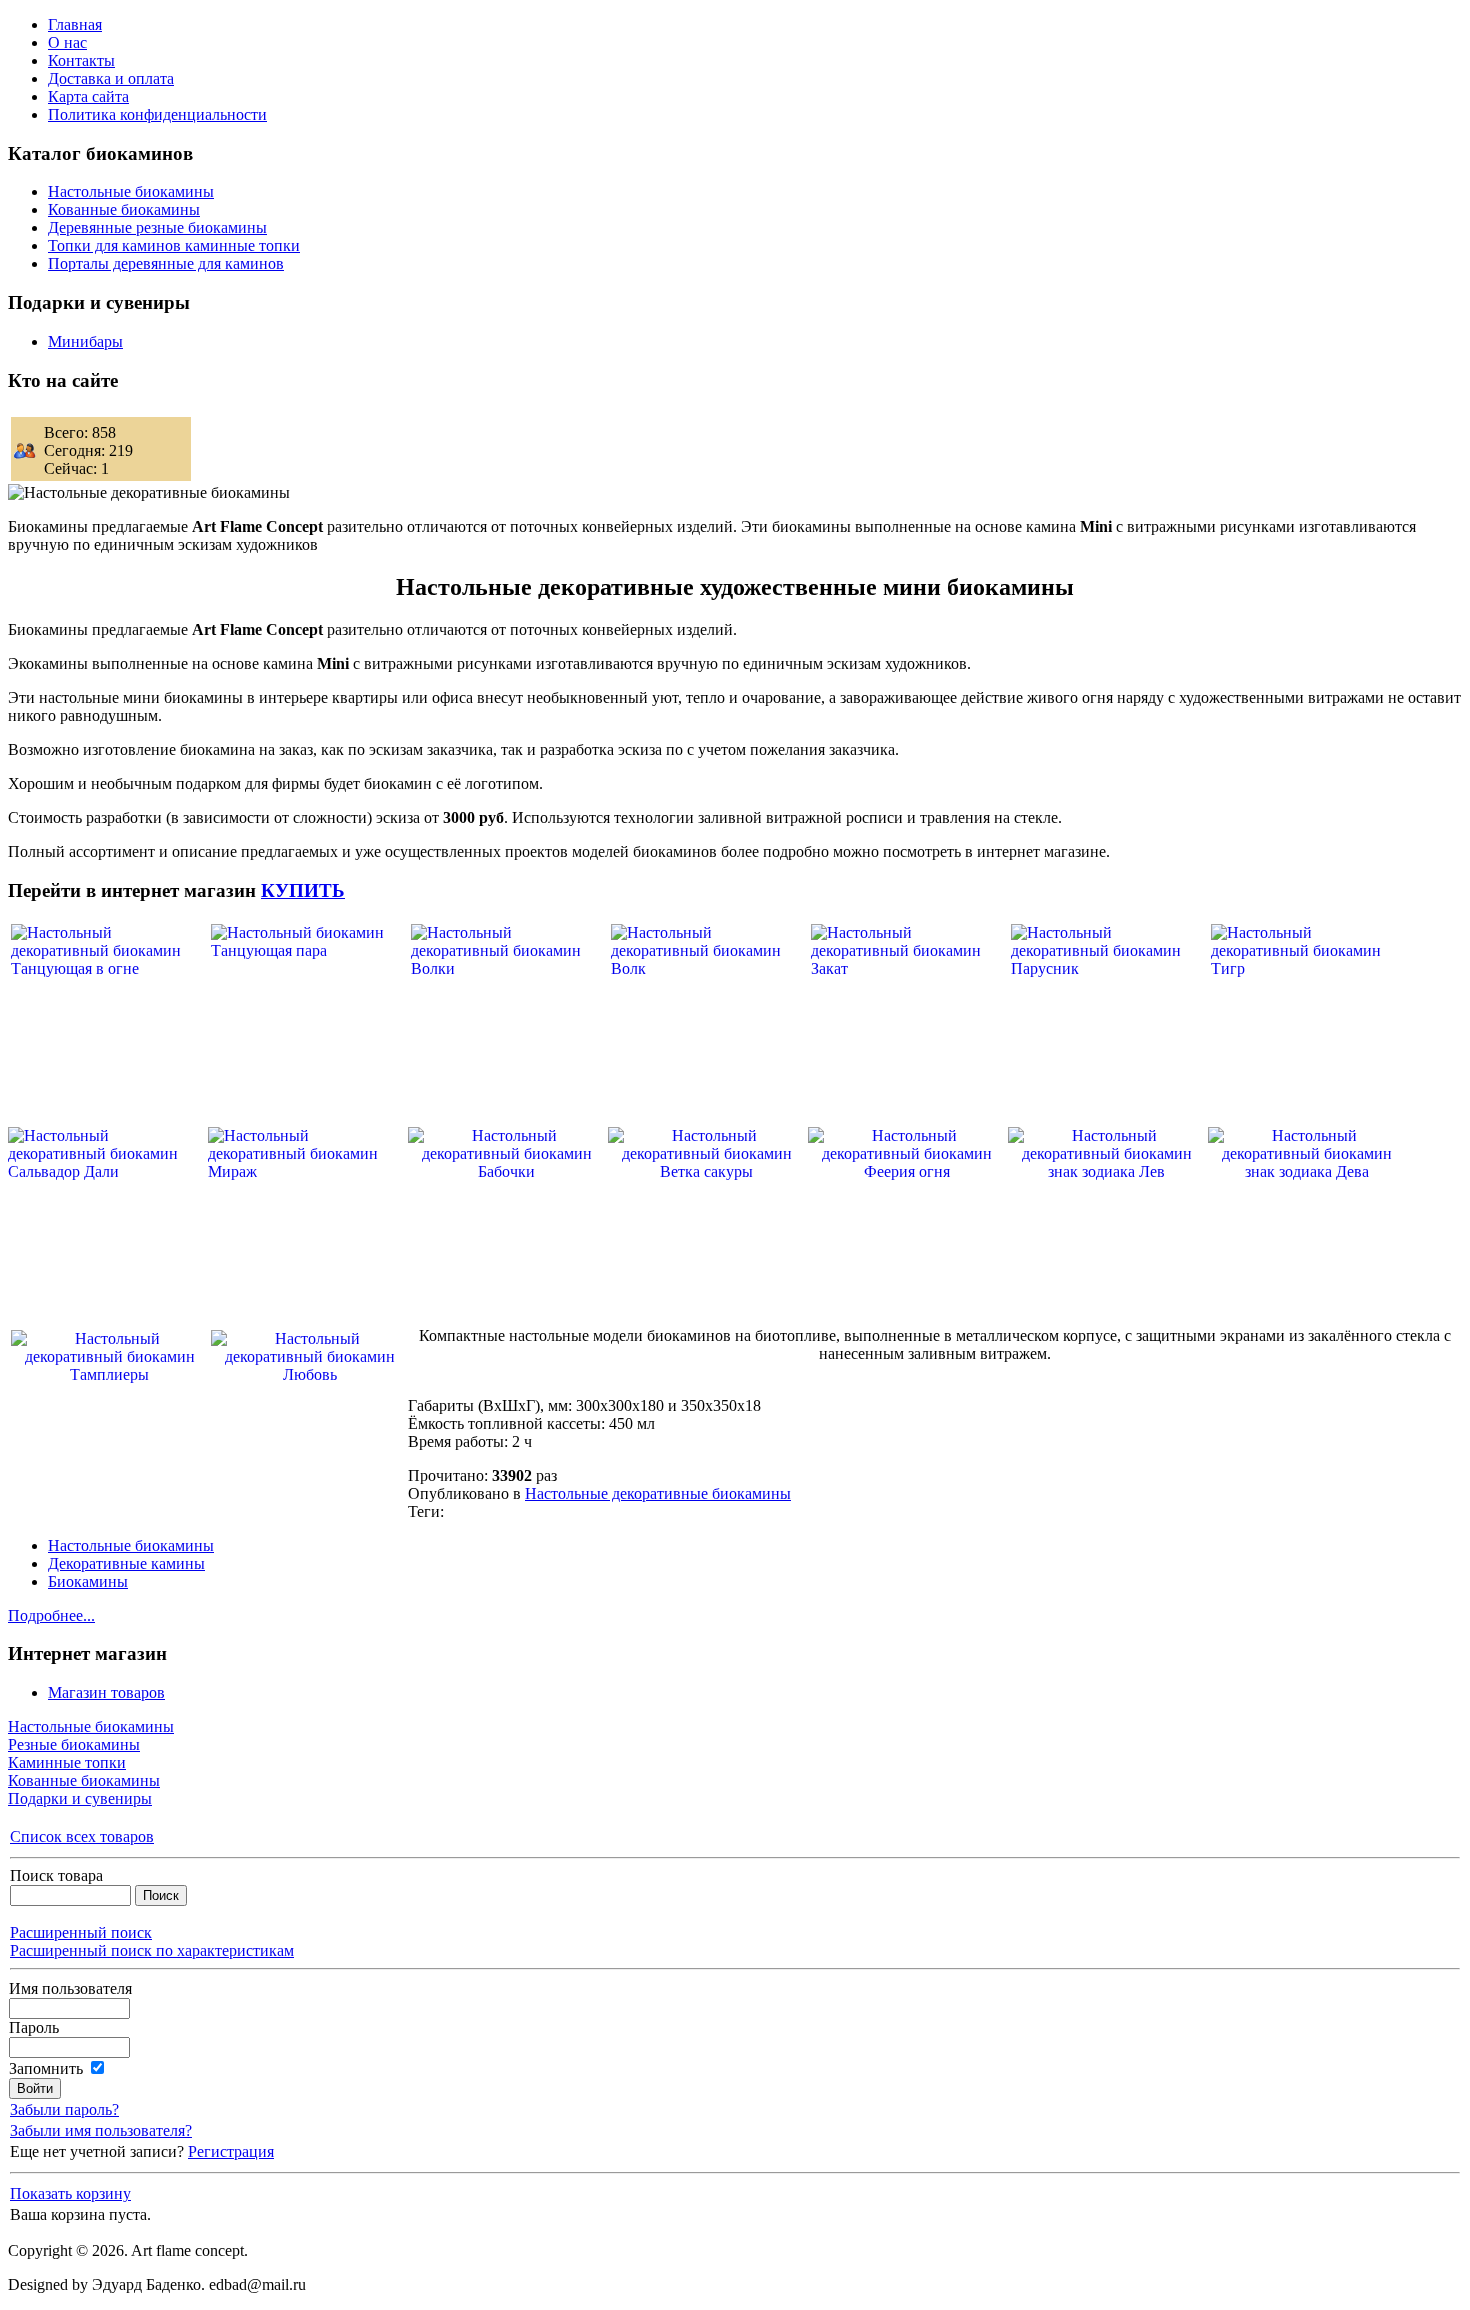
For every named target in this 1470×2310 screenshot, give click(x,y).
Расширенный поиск (81, 1932)
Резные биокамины (74, 1744)
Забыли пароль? (64, 2109)
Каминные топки (67, 1762)
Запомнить (46, 2068)
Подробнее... (51, 1615)
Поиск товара (56, 1875)
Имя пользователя (70, 1988)
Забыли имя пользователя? (101, 2130)
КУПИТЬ (303, 890)
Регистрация (231, 2151)
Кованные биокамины (84, 1780)
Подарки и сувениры (80, 1798)
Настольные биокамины (131, 1545)
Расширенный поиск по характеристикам (152, 1950)
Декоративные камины (126, 1563)
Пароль (34, 2027)
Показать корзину (70, 2193)
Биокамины (88, 1581)
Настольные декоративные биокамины (658, 1493)
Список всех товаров (82, 1836)
